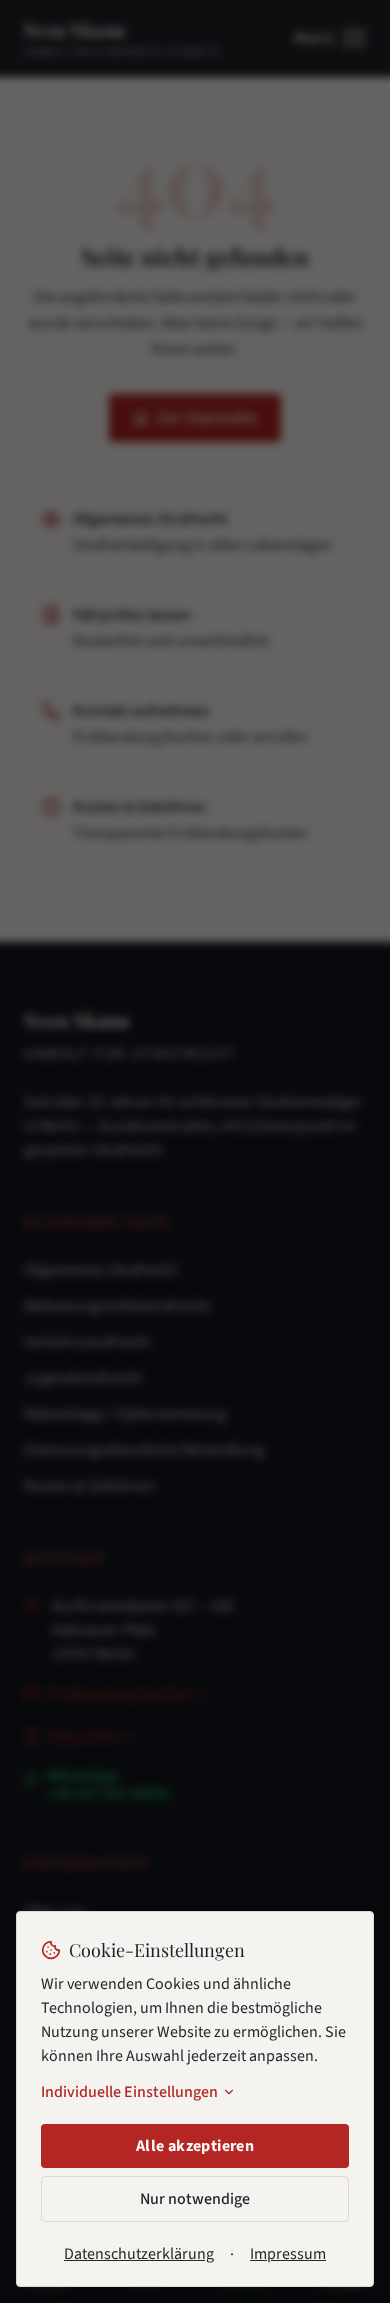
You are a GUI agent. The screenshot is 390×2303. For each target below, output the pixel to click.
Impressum (288, 2254)
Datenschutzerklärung (139, 2254)
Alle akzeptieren (195, 2146)
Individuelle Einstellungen (129, 2092)
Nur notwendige (195, 2199)
